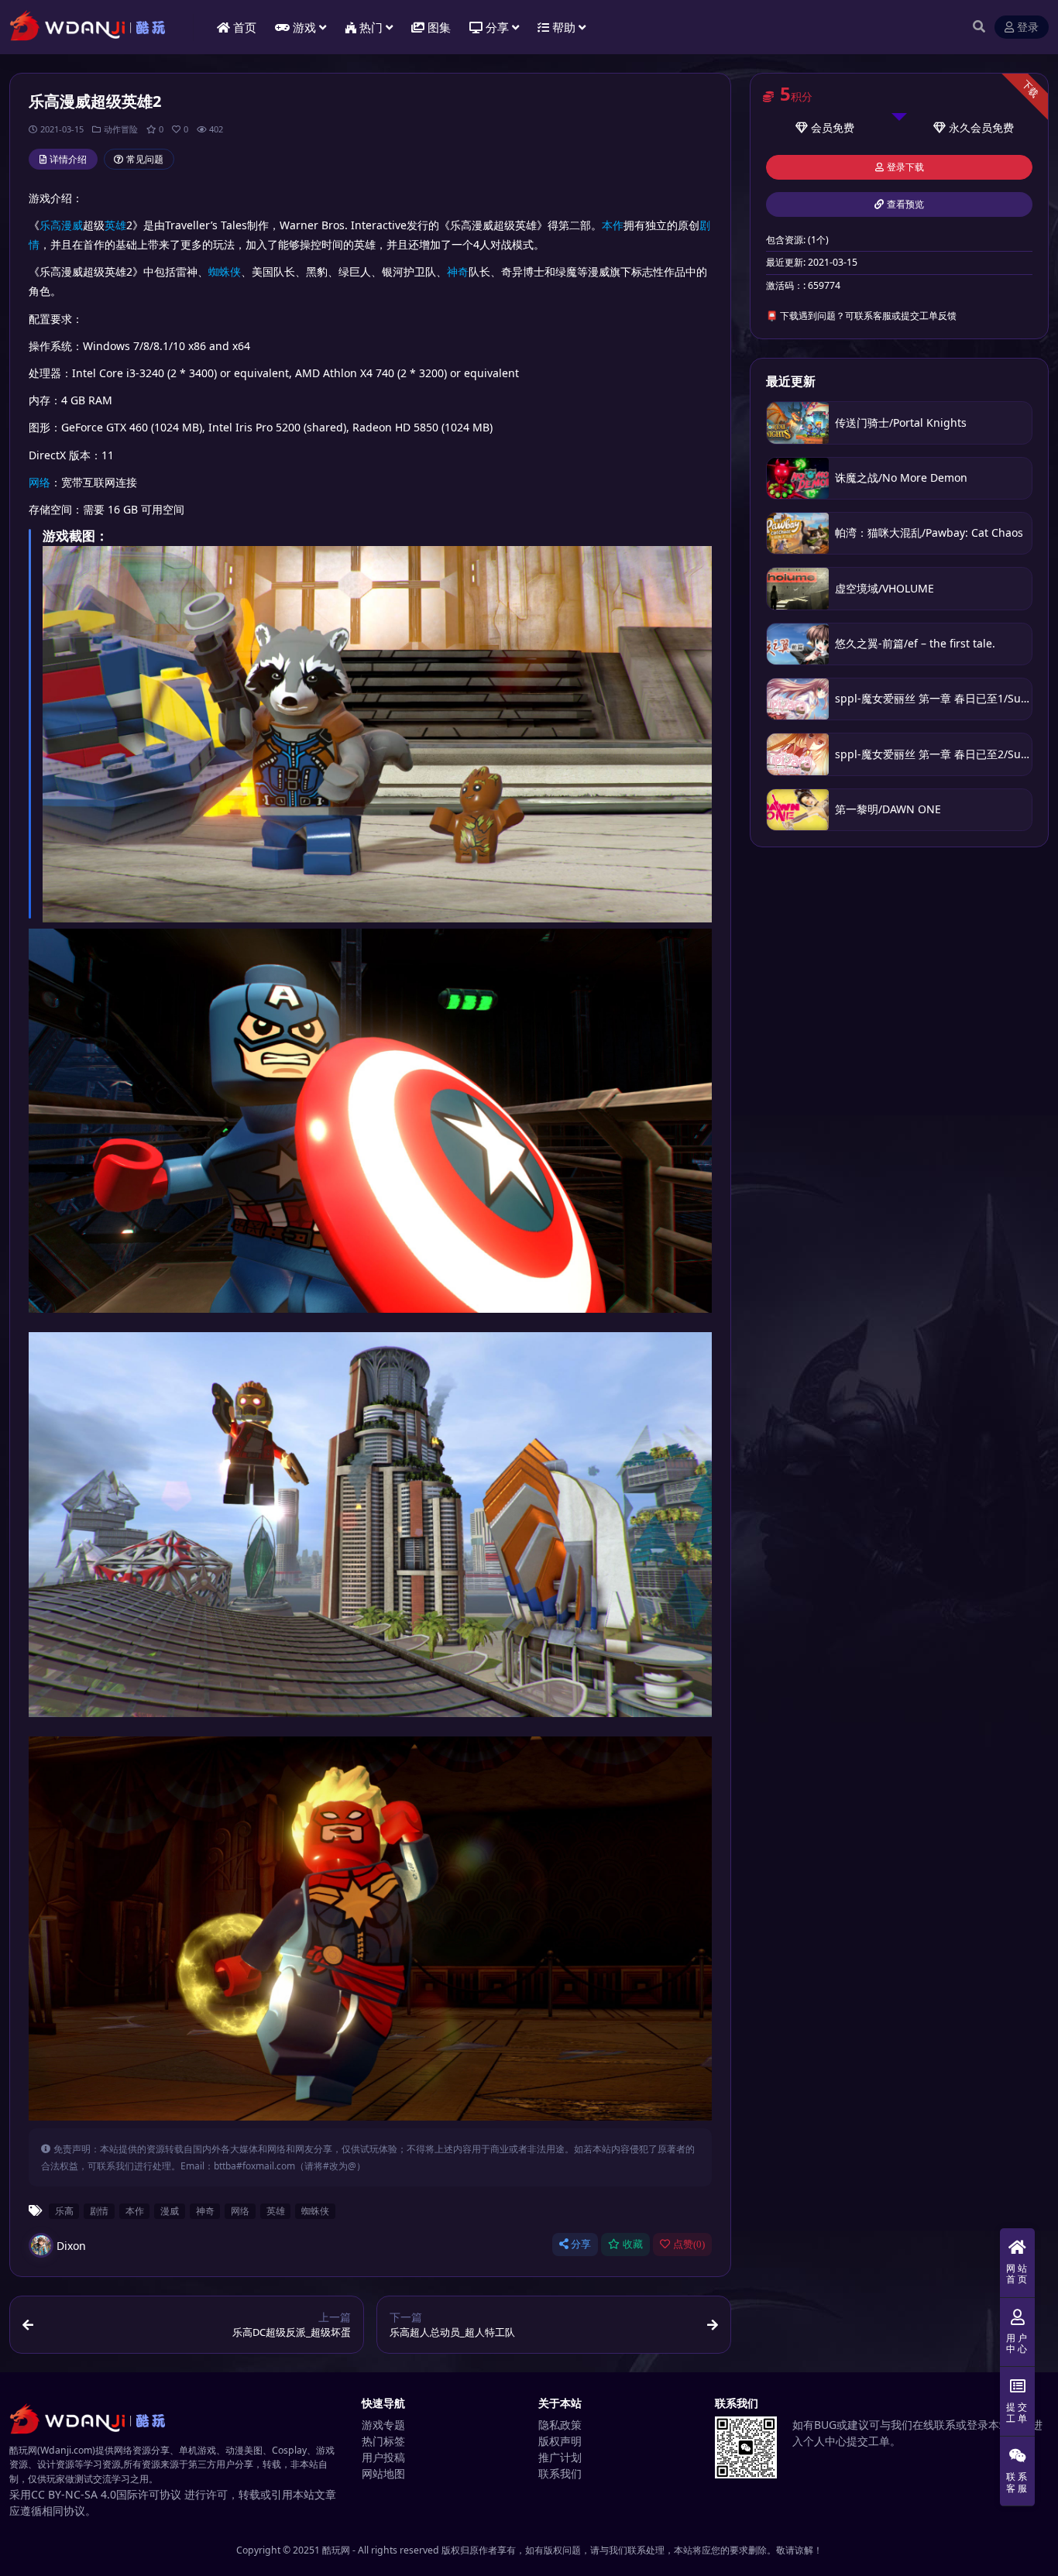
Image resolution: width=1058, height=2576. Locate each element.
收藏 (633, 2244)
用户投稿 (383, 2457)
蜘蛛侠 (225, 271)
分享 (581, 2244)
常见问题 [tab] (145, 159)
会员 (822, 127)
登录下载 (905, 167)
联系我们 (560, 2473)
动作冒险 (121, 129)
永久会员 (970, 127)
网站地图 (383, 2473)
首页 (245, 27)
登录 (1028, 27)
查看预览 (905, 204)
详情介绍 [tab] (68, 159)
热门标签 (383, 2441)
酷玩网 (336, 2550)
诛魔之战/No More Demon (901, 477)
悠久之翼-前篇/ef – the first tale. (915, 643)
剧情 (99, 2210)
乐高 (50, 225)
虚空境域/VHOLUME (885, 588)
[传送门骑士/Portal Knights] (798, 422)
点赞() (689, 2244)
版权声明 (560, 2441)
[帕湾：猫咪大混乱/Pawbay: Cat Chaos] (798, 533)
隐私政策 (560, 2425)
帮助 (564, 27)
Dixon (71, 2246)
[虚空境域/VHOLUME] (798, 588)
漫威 (72, 225)
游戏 (304, 27)
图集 (439, 27)
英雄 (115, 225)
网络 (40, 482)
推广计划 (560, 2457)
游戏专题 (383, 2425)
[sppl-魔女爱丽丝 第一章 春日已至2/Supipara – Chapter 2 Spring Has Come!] (798, 754)
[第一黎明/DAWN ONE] (798, 810)
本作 (613, 225)
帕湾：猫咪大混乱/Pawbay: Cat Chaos (929, 532)
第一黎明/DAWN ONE (888, 809)
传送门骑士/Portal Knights (901, 422)
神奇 (458, 271)
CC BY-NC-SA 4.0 (74, 2494)
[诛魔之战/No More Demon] (798, 478)
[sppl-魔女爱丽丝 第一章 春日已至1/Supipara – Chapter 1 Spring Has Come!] (798, 699)
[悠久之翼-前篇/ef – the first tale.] (798, 644)
